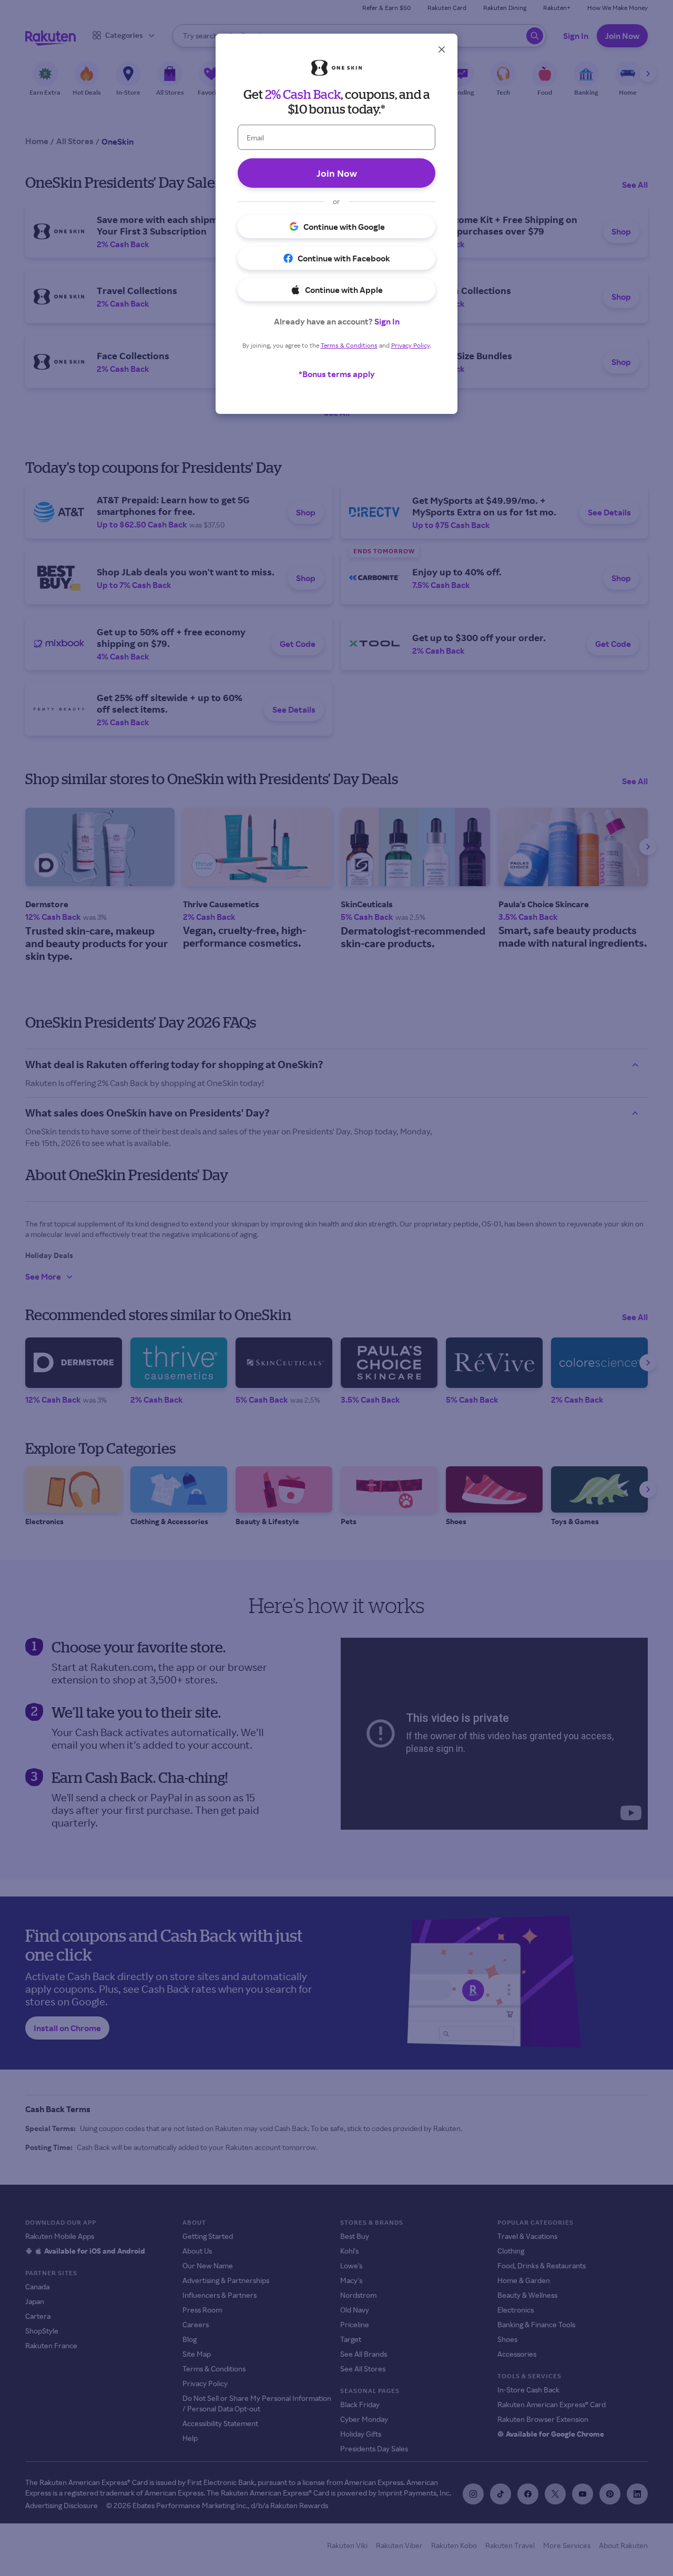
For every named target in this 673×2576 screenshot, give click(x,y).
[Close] (442, 49)
